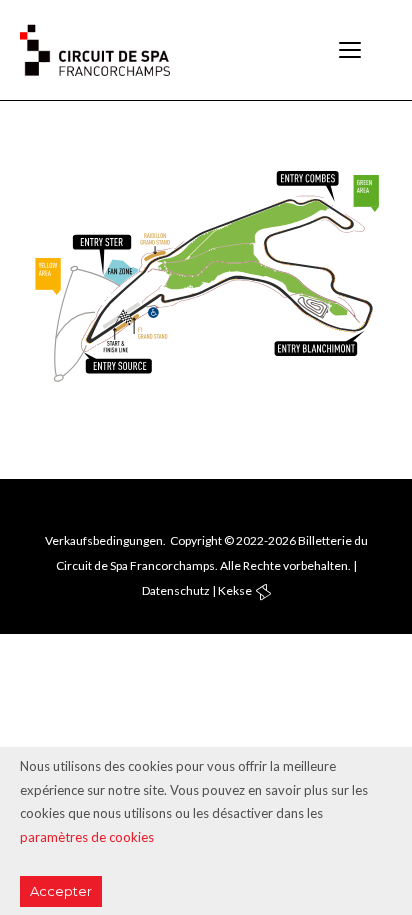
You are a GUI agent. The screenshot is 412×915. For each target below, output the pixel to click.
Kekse (235, 590)
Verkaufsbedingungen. (105, 540)
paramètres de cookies (87, 837)
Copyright (196, 540)
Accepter (61, 891)
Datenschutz (176, 590)
